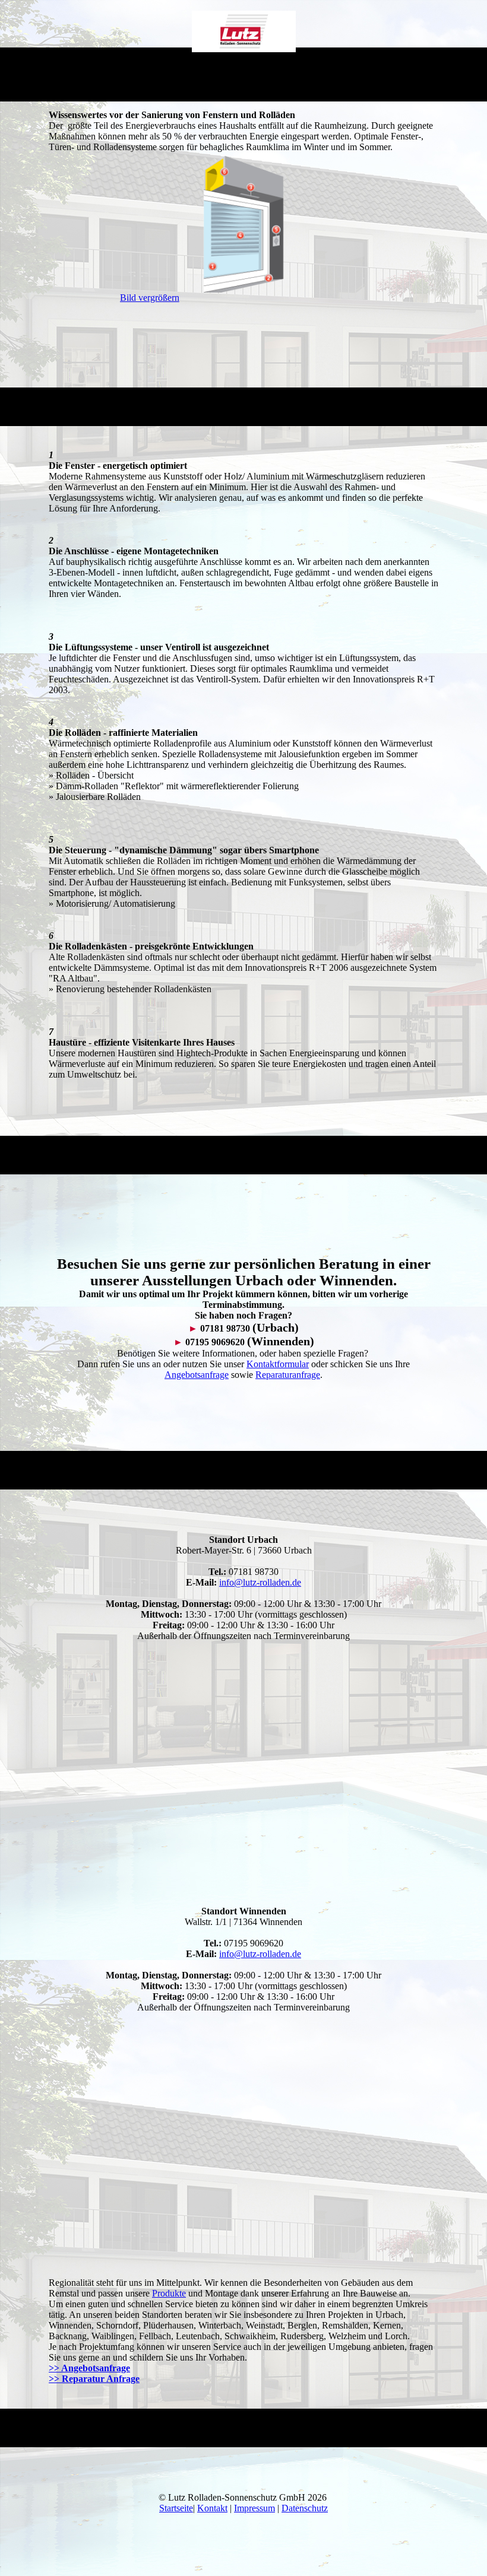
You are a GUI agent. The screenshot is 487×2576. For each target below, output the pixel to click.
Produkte (169, 2293)
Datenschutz (305, 2508)
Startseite (176, 2508)
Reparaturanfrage (288, 1375)
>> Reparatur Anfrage (94, 2379)
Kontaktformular (278, 1364)
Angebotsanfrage (197, 1375)
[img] (244, 31)
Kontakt (212, 2508)
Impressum (254, 2508)
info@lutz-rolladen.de (260, 1582)
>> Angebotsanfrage (89, 2368)
